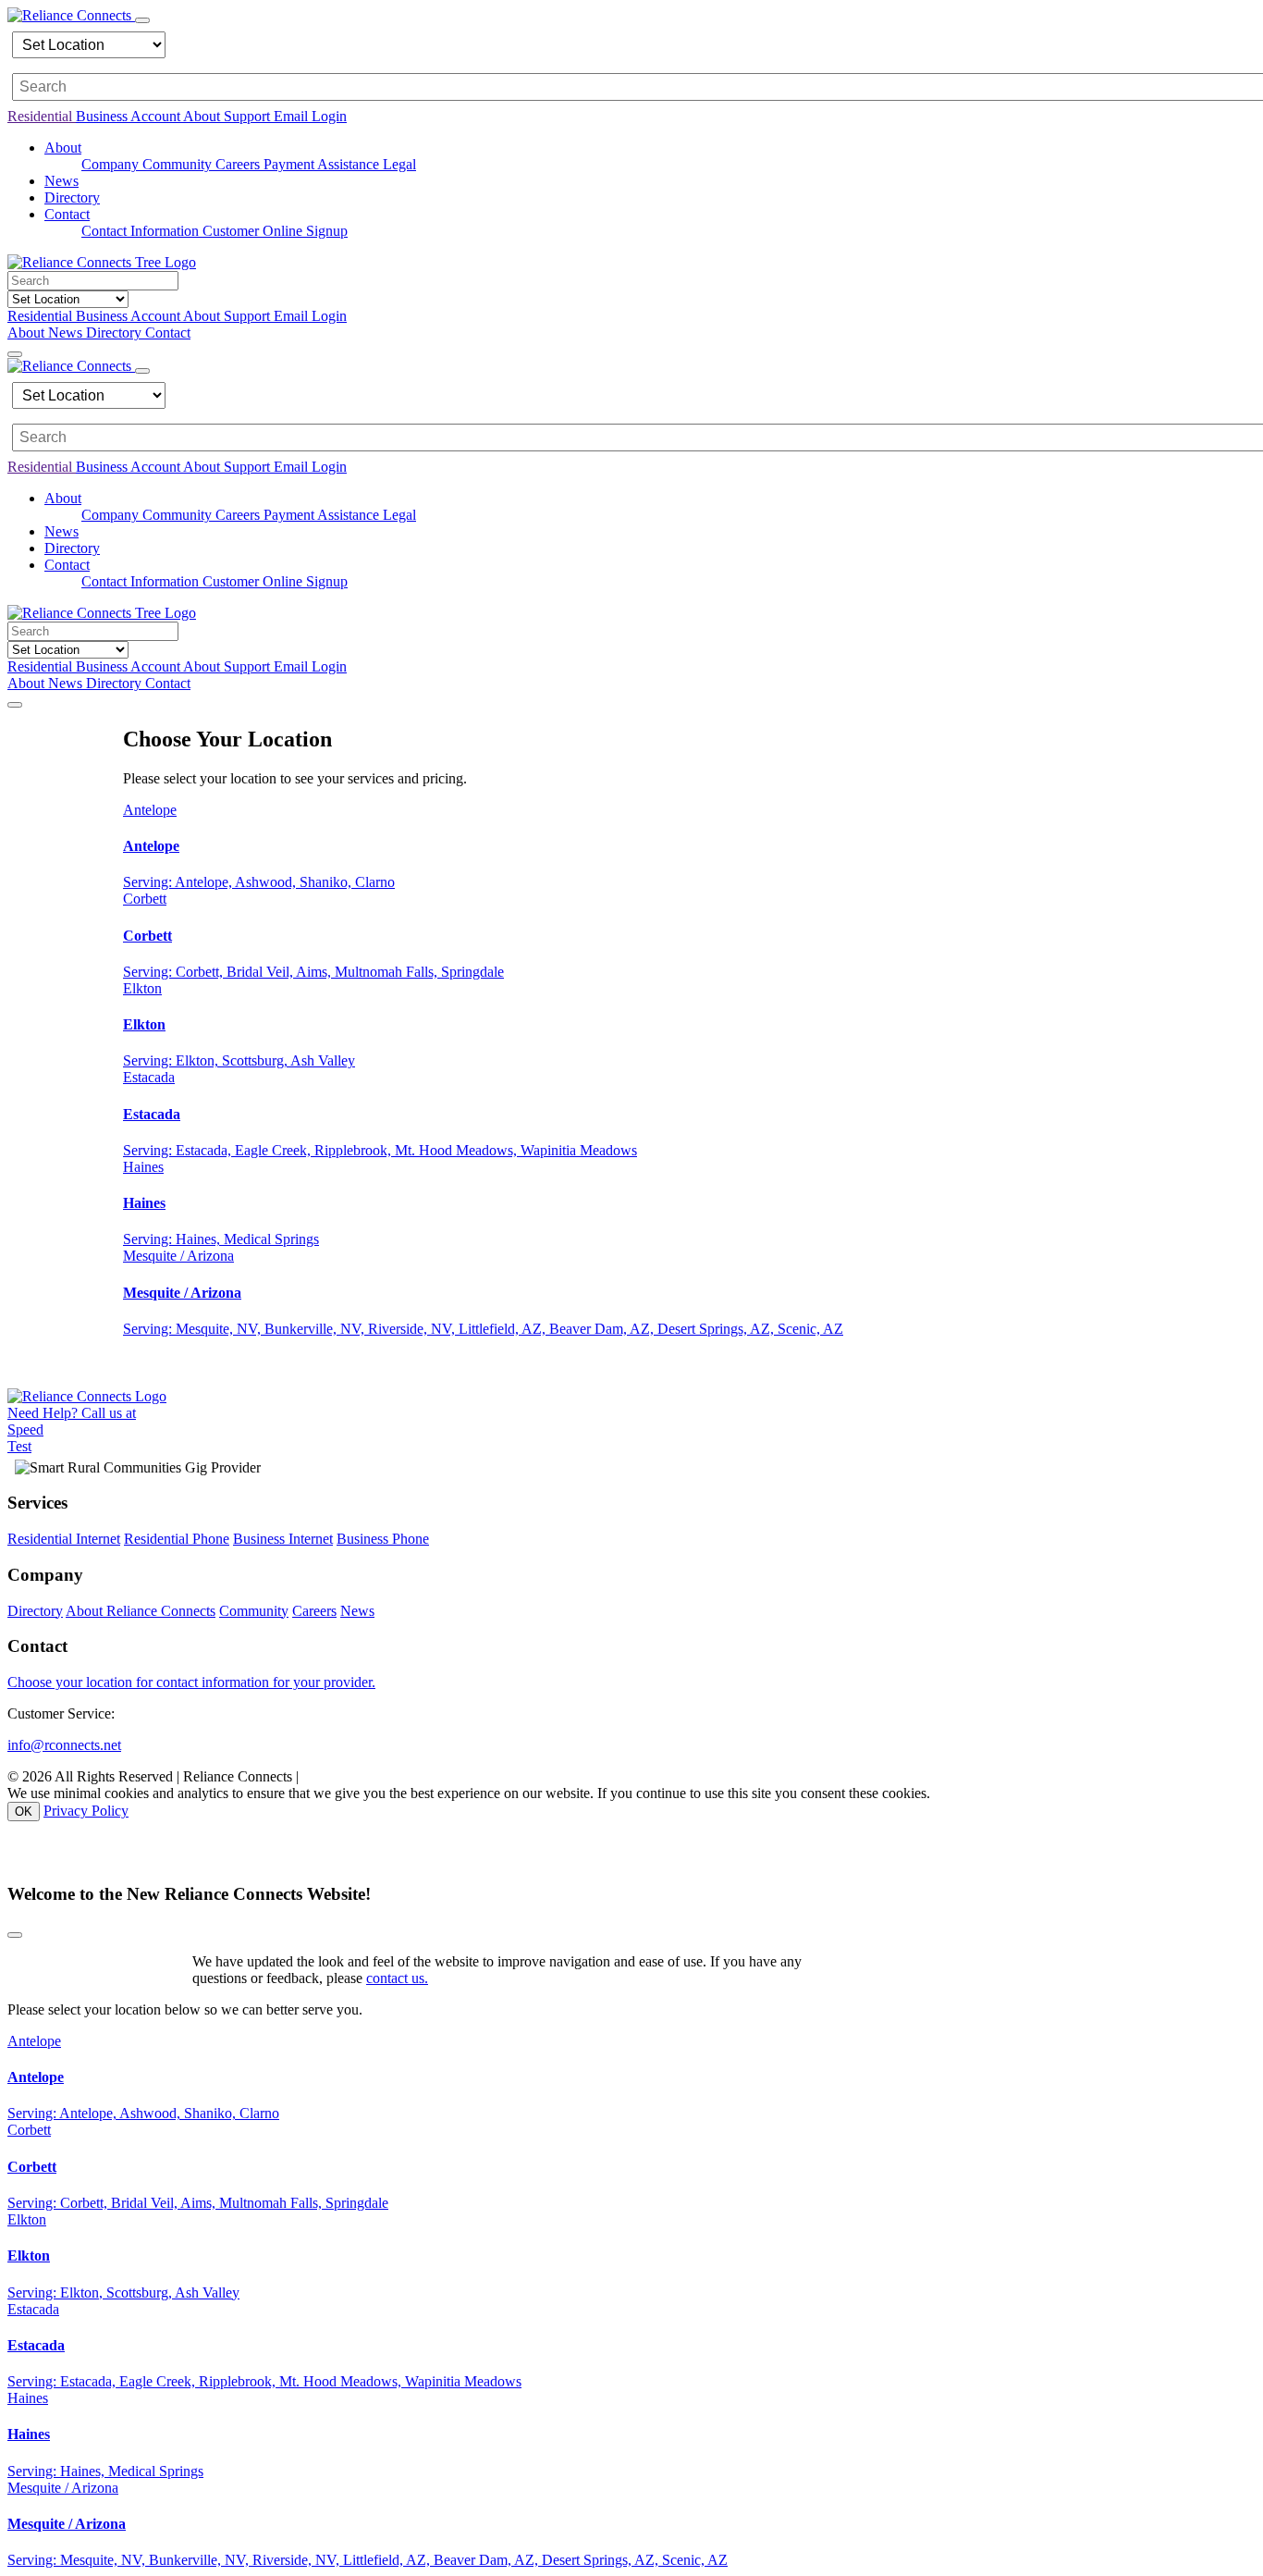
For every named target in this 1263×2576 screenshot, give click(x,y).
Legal (399, 164)
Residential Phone (177, 1539)
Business (103, 116)
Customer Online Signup (275, 231)
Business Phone (383, 1539)
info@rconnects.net (64, 1745)
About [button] (63, 148)
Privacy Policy (86, 1811)
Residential (42, 116)
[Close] (15, 1935)
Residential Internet (64, 1539)
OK (24, 1812)
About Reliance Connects (141, 1611)
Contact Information (142, 231)
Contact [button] (67, 214)
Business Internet (283, 1539)
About (203, 116)
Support (249, 116)
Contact (168, 333)
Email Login (310, 116)
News (61, 181)
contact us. (397, 1978)
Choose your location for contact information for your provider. (191, 1682)
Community (179, 164)
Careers (239, 164)
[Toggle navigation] (142, 20)
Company (112, 164)
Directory (72, 197)
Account (157, 116)
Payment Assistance (323, 164)
